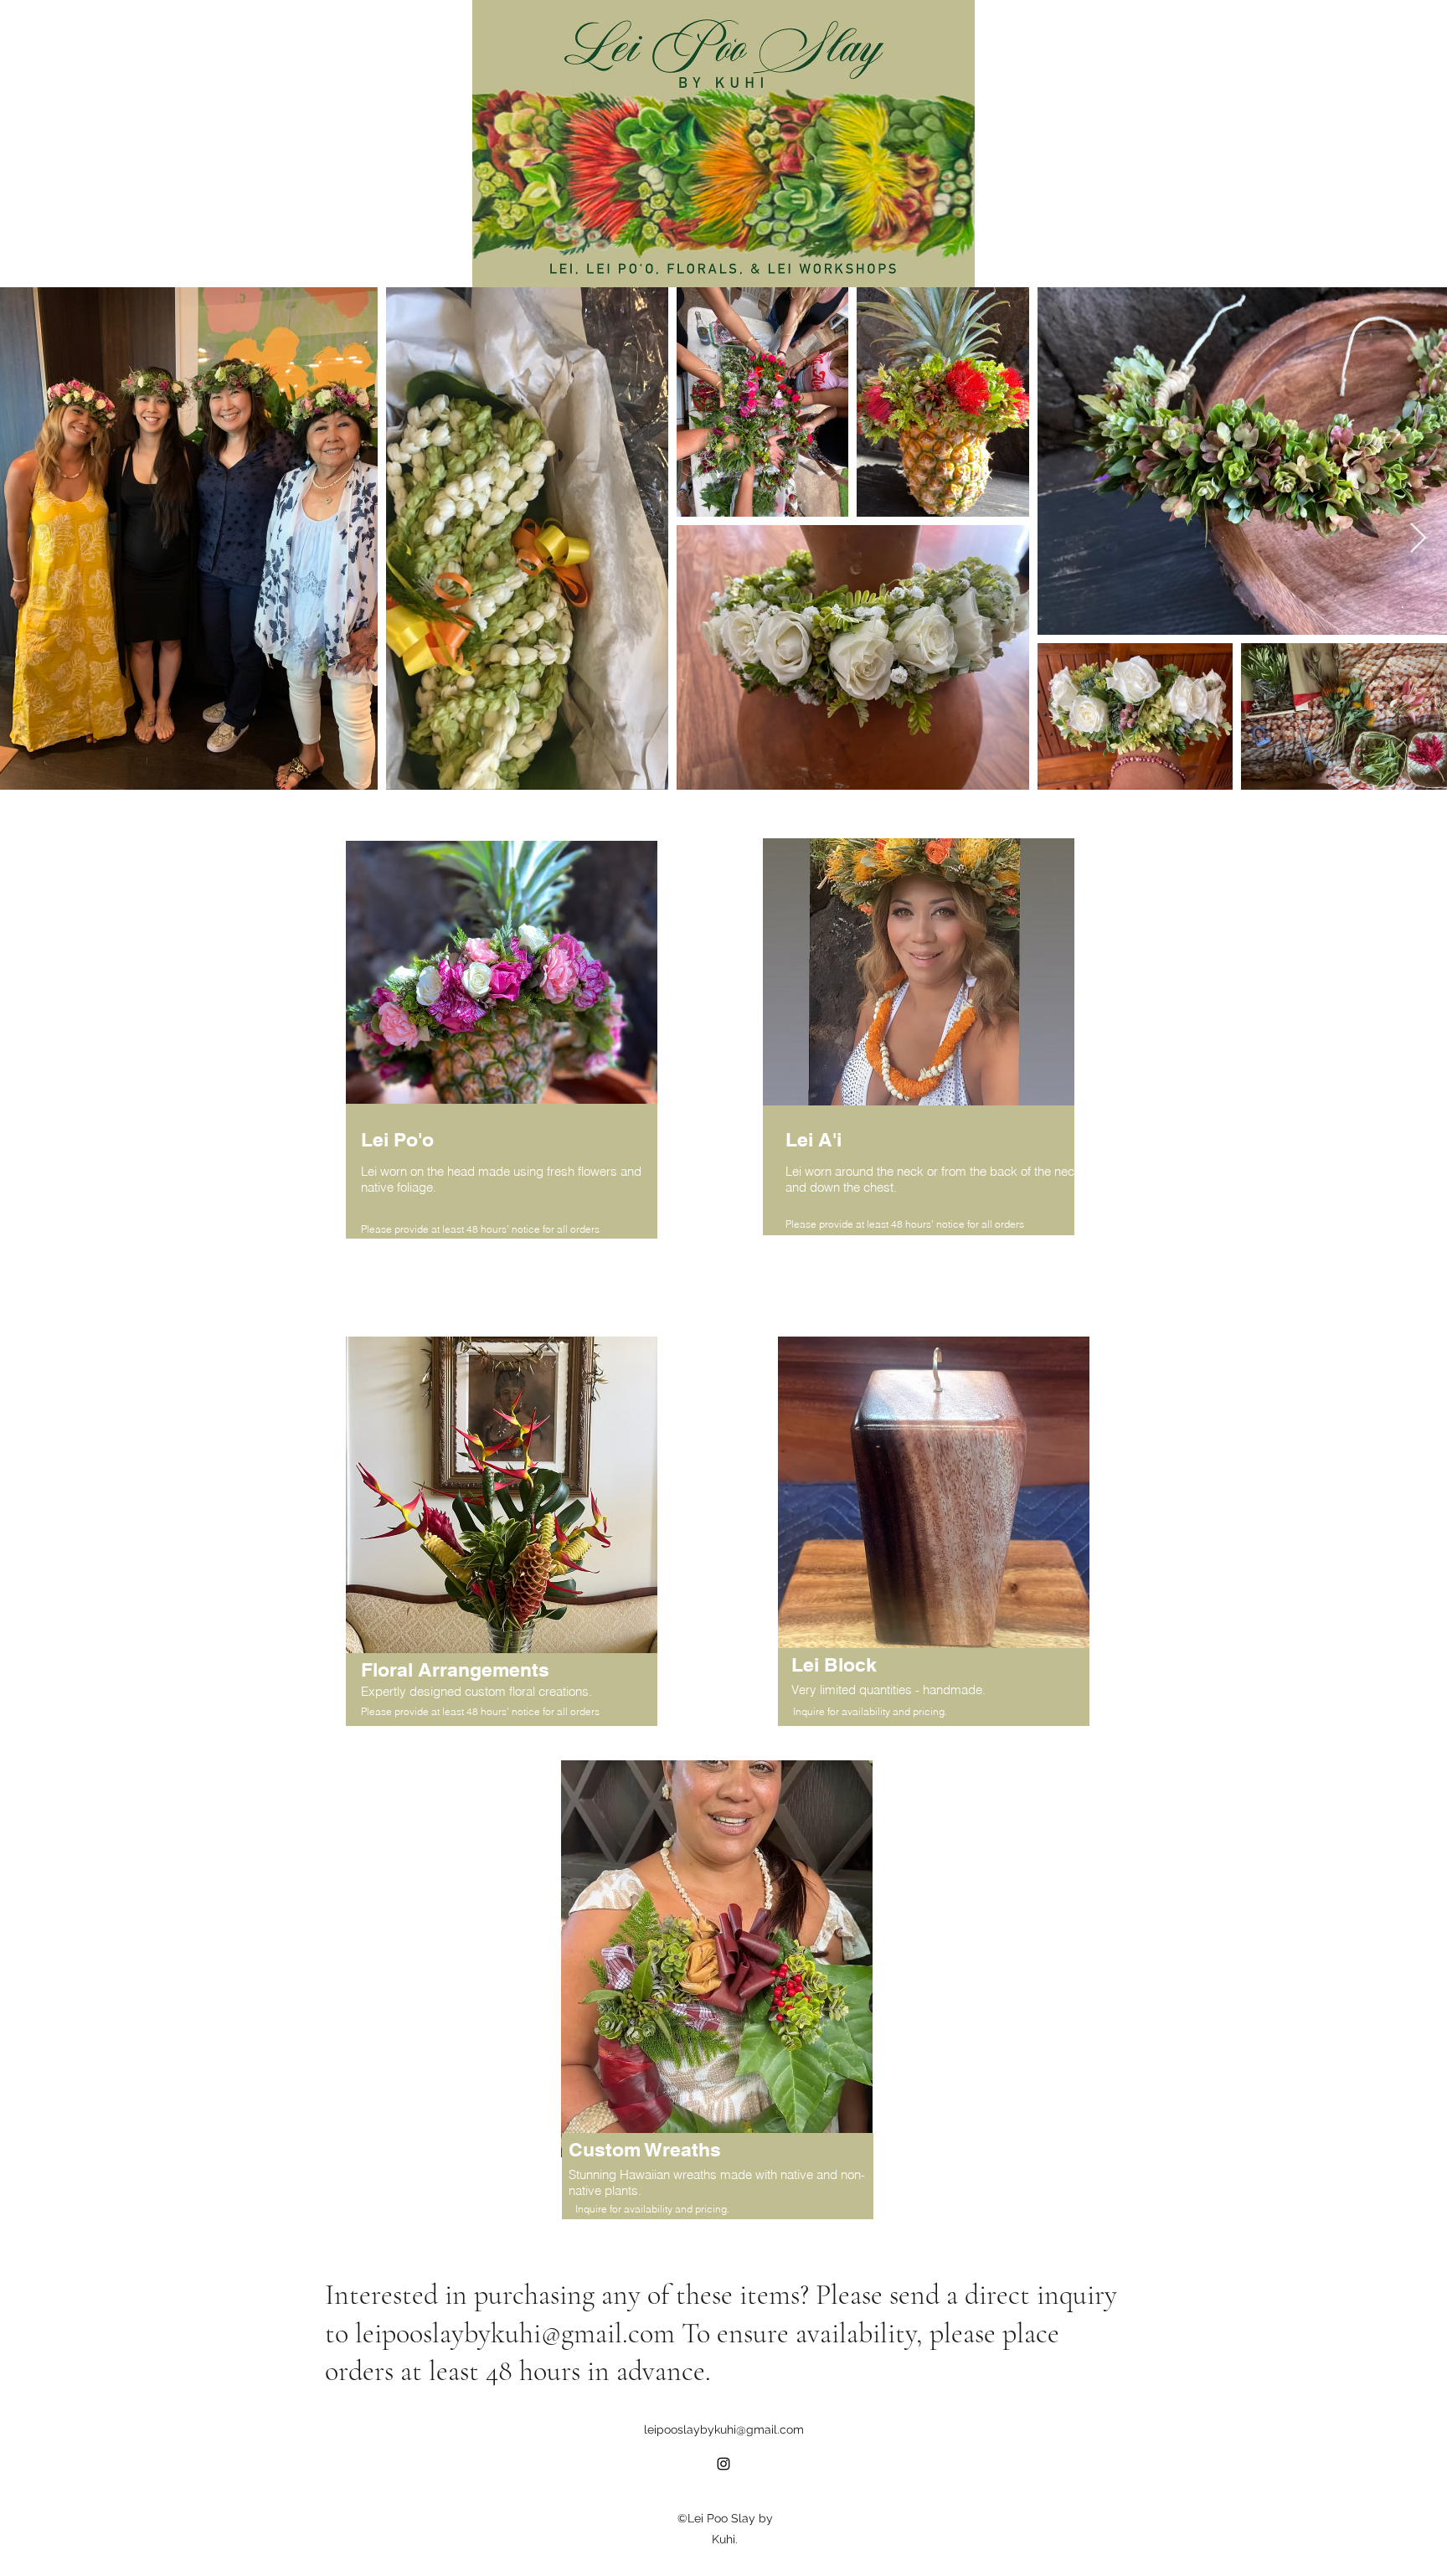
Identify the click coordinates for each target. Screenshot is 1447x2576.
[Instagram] (723, 2464)
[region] (926, 1062)
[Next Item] (1418, 539)
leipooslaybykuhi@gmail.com (515, 2334)
